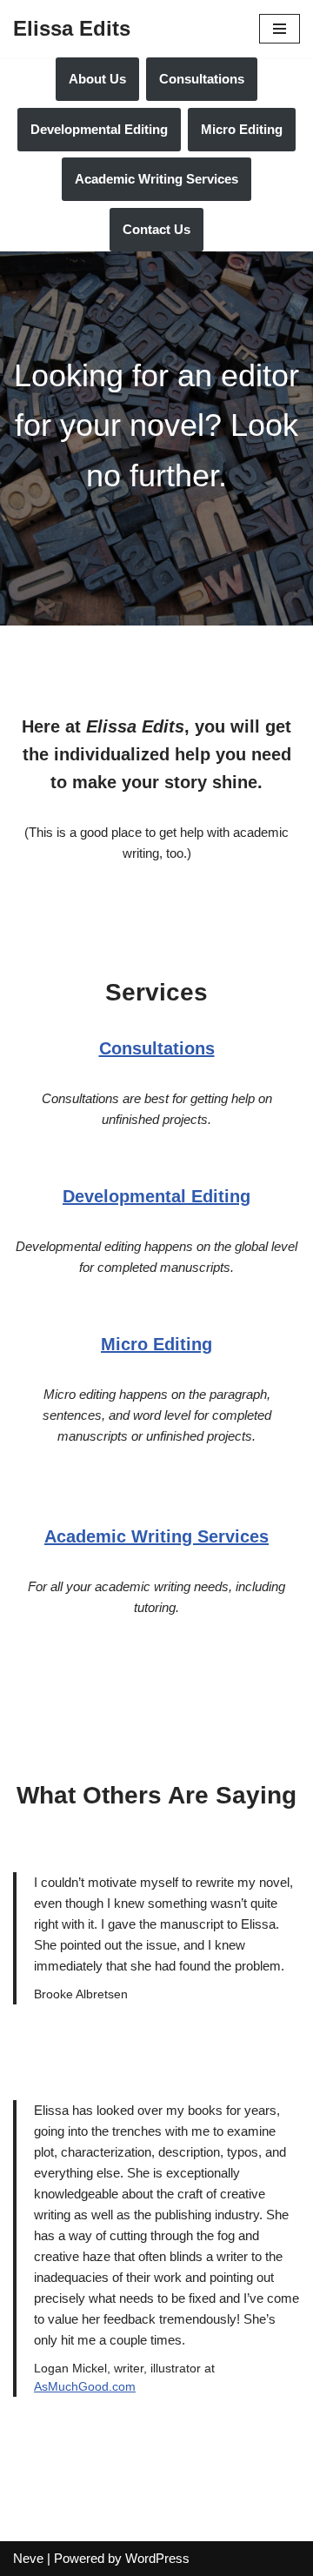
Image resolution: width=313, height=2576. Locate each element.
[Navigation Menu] (280, 29)
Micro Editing (242, 129)
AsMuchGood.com (85, 2387)
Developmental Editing (99, 129)
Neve (28, 2558)
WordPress (157, 2558)
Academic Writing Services (156, 179)
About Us (97, 79)
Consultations (202, 79)
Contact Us (156, 229)
